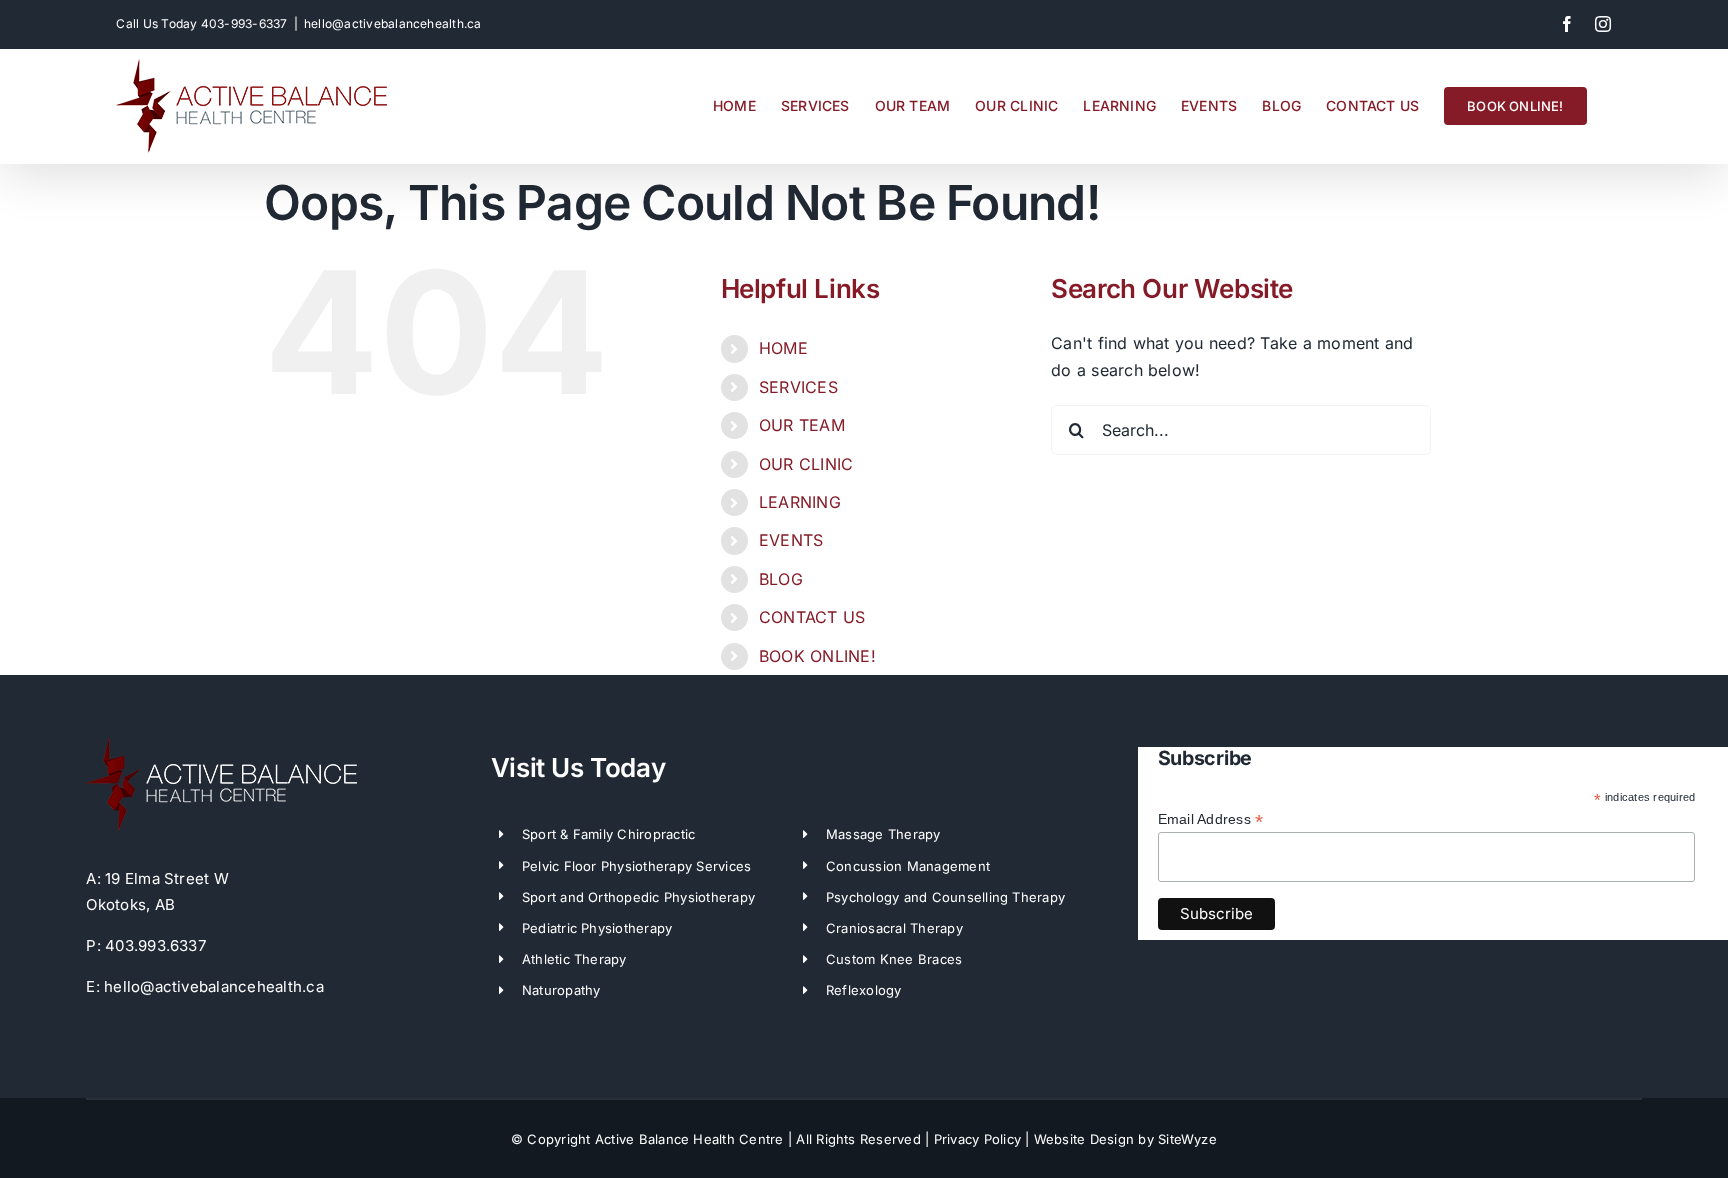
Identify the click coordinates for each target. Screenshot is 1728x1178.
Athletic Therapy (574, 959)
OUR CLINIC (806, 464)
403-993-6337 (244, 23)
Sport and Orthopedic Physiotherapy (638, 897)
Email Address (1211, 819)
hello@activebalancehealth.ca (393, 23)
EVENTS (791, 540)
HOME (783, 348)
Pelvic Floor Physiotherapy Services (636, 866)
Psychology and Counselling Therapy (945, 897)
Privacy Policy (977, 1139)
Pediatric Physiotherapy (597, 928)
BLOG (781, 579)
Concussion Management (908, 866)
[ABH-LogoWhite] (221, 745)
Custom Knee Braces (894, 959)
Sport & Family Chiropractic (608, 834)
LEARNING (800, 502)
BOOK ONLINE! (817, 656)
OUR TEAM (802, 425)
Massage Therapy (883, 834)
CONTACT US (812, 617)
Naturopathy (561, 990)
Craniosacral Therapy (894, 928)
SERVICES (798, 387)
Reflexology (864, 990)
